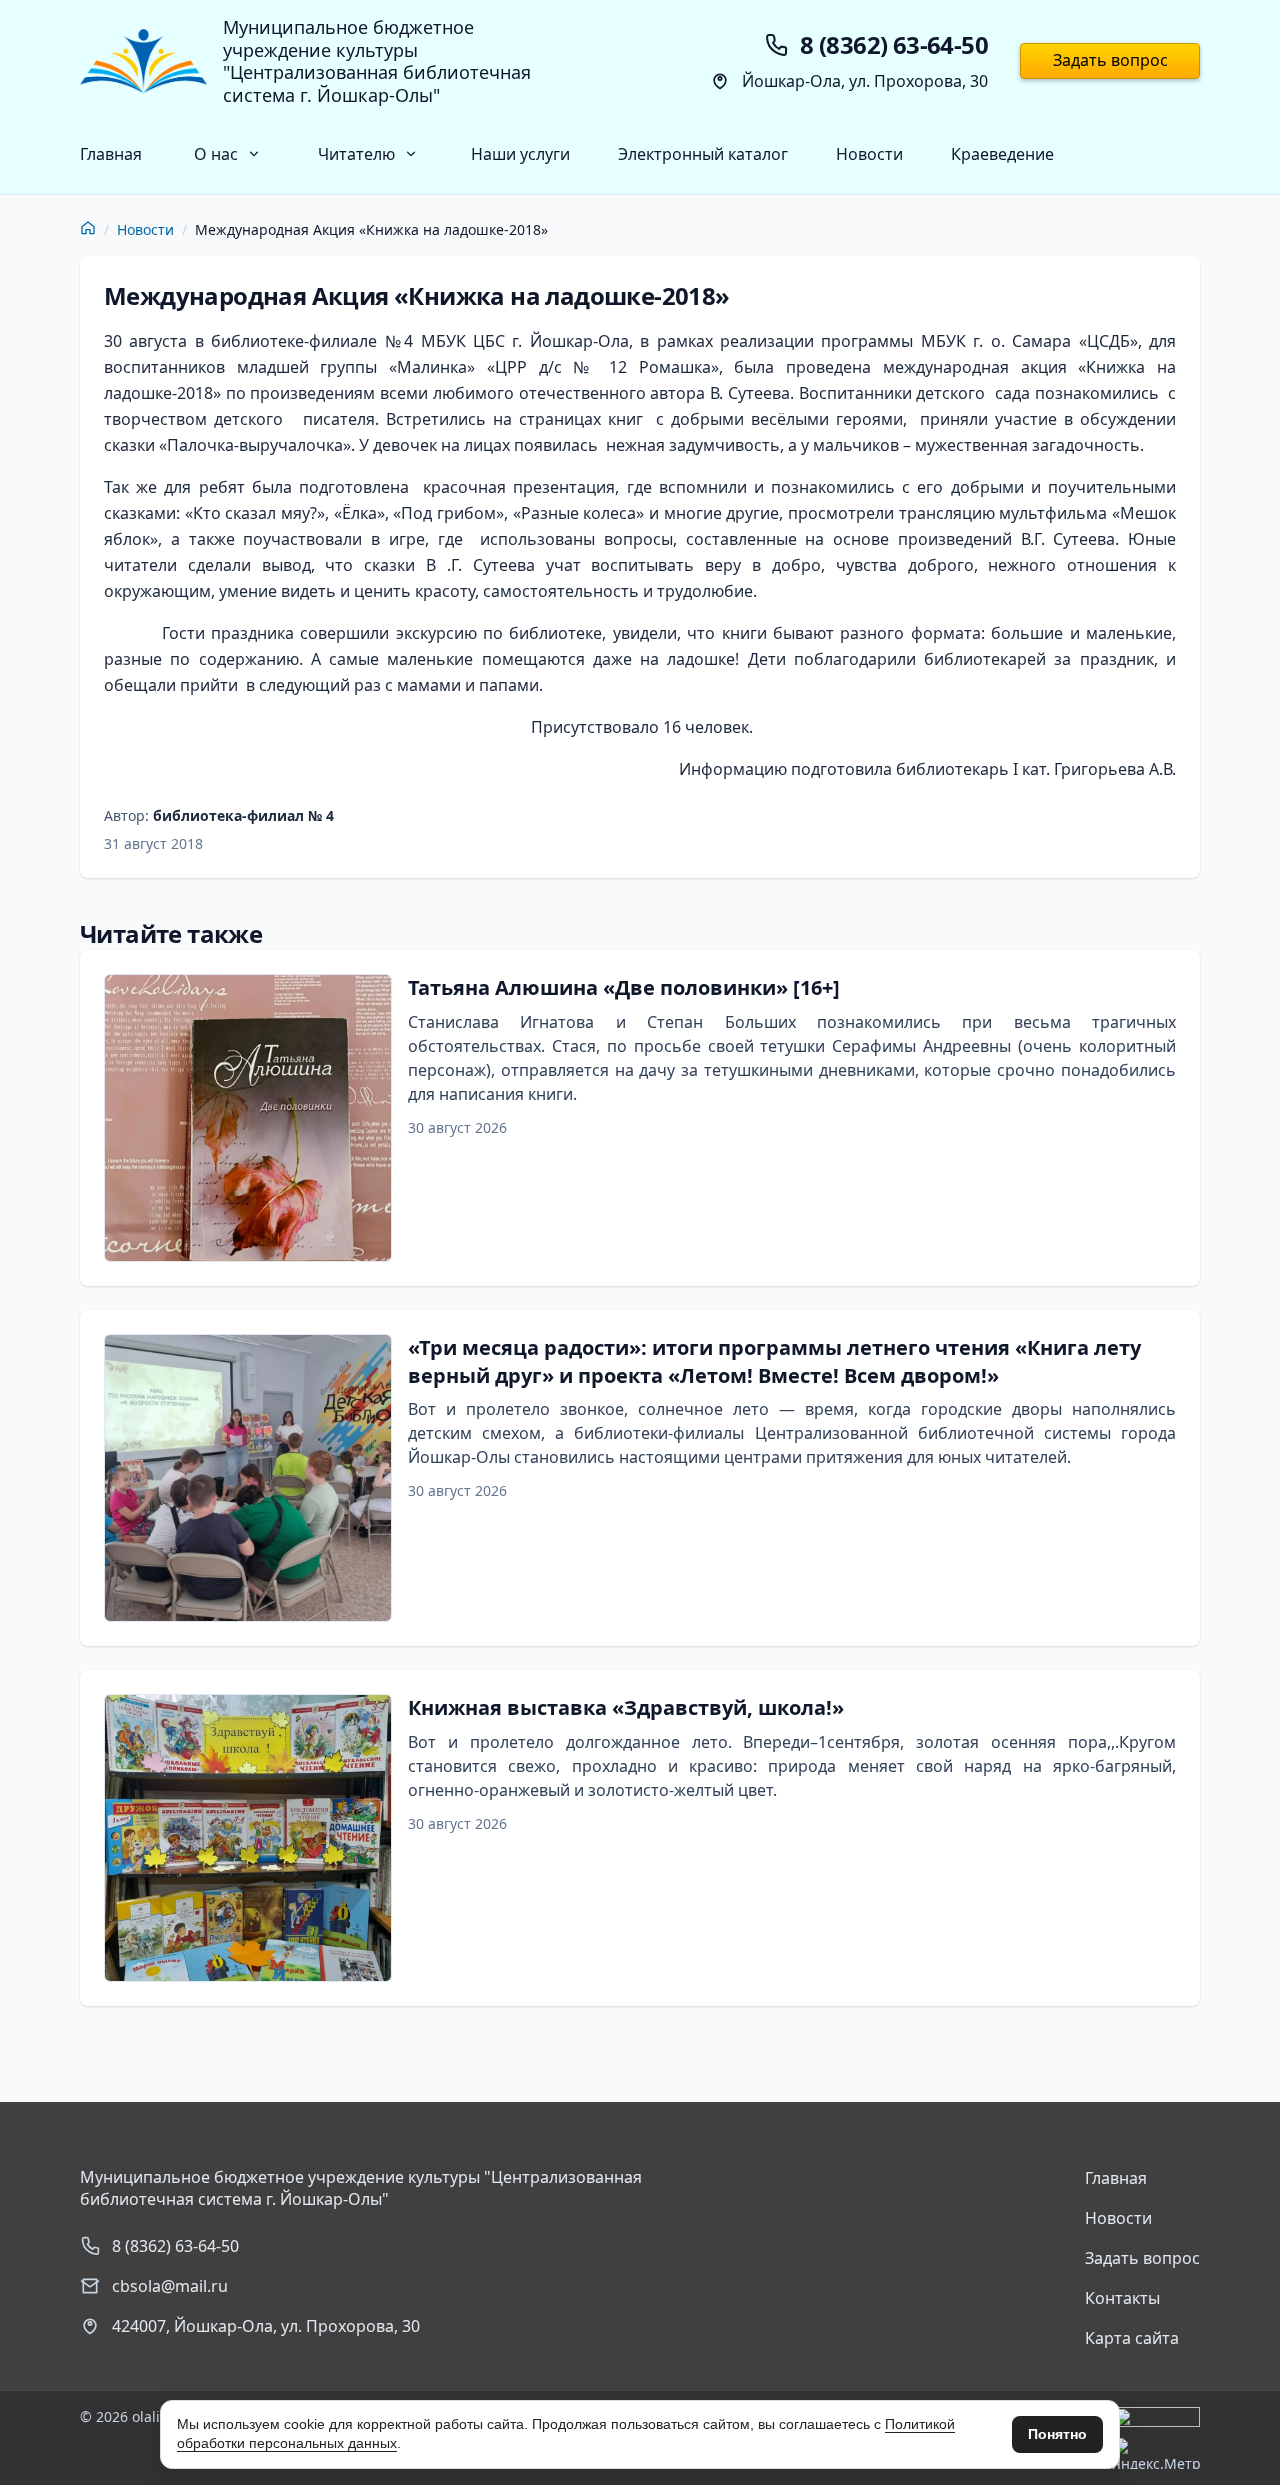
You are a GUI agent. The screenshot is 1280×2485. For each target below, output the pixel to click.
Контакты (1122, 2298)
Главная (111, 154)
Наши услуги (520, 154)
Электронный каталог (703, 154)
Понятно (1057, 2434)
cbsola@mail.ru (170, 2286)
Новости (869, 154)
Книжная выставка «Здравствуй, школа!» (626, 1707)
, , (266, 2326)
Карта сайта (1132, 2338)
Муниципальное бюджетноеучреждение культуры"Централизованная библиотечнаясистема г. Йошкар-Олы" (377, 61)
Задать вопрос (1110, 60)
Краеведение (1002, 154)
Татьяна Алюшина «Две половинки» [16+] (624, 987)
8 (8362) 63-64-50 (175, 2246)
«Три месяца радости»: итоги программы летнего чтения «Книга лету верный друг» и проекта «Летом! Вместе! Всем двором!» (774, 1361)
